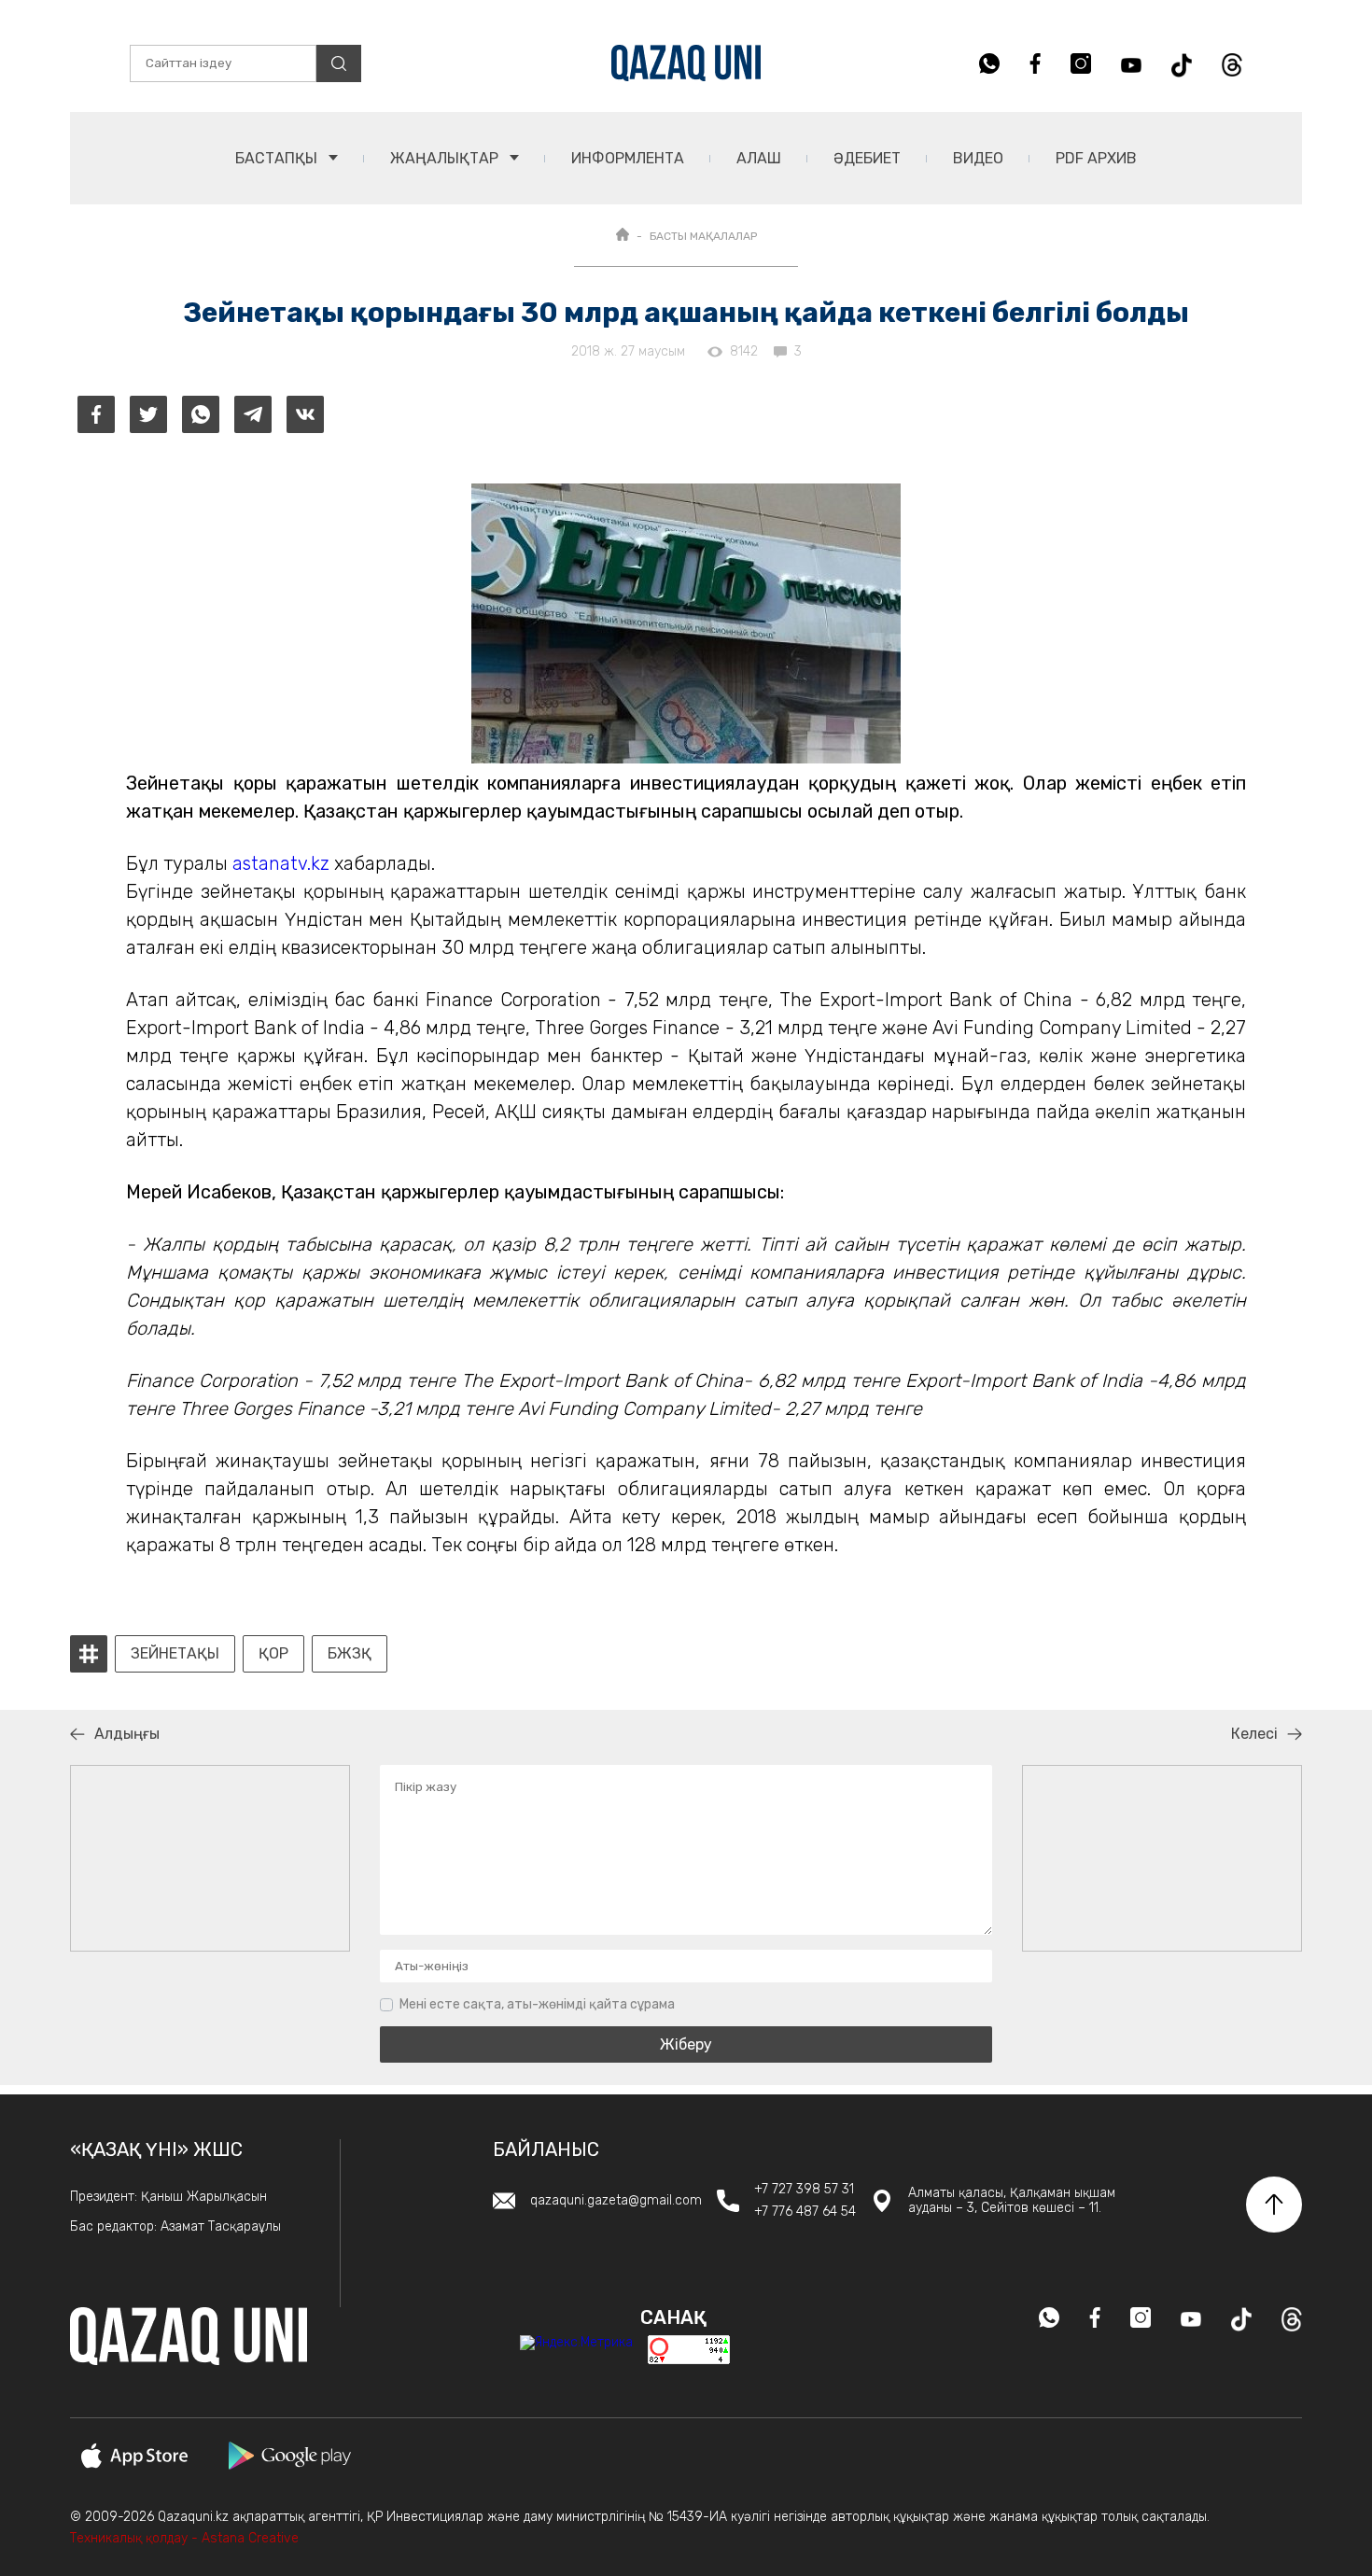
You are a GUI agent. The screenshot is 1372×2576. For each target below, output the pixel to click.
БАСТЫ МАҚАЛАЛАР (703, 236)
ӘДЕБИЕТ (867, 158)
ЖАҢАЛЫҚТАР (446, 158)
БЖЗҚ (350, 1654)
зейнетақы (175, 1654)
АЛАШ (759, 158)
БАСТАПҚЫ (278, 158)
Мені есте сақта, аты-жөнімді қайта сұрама (537, 2004)
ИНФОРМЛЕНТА (628, 158)
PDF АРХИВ (1096, 158)
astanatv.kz (281, 863)
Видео (978, 158)
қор (273, 1654)
